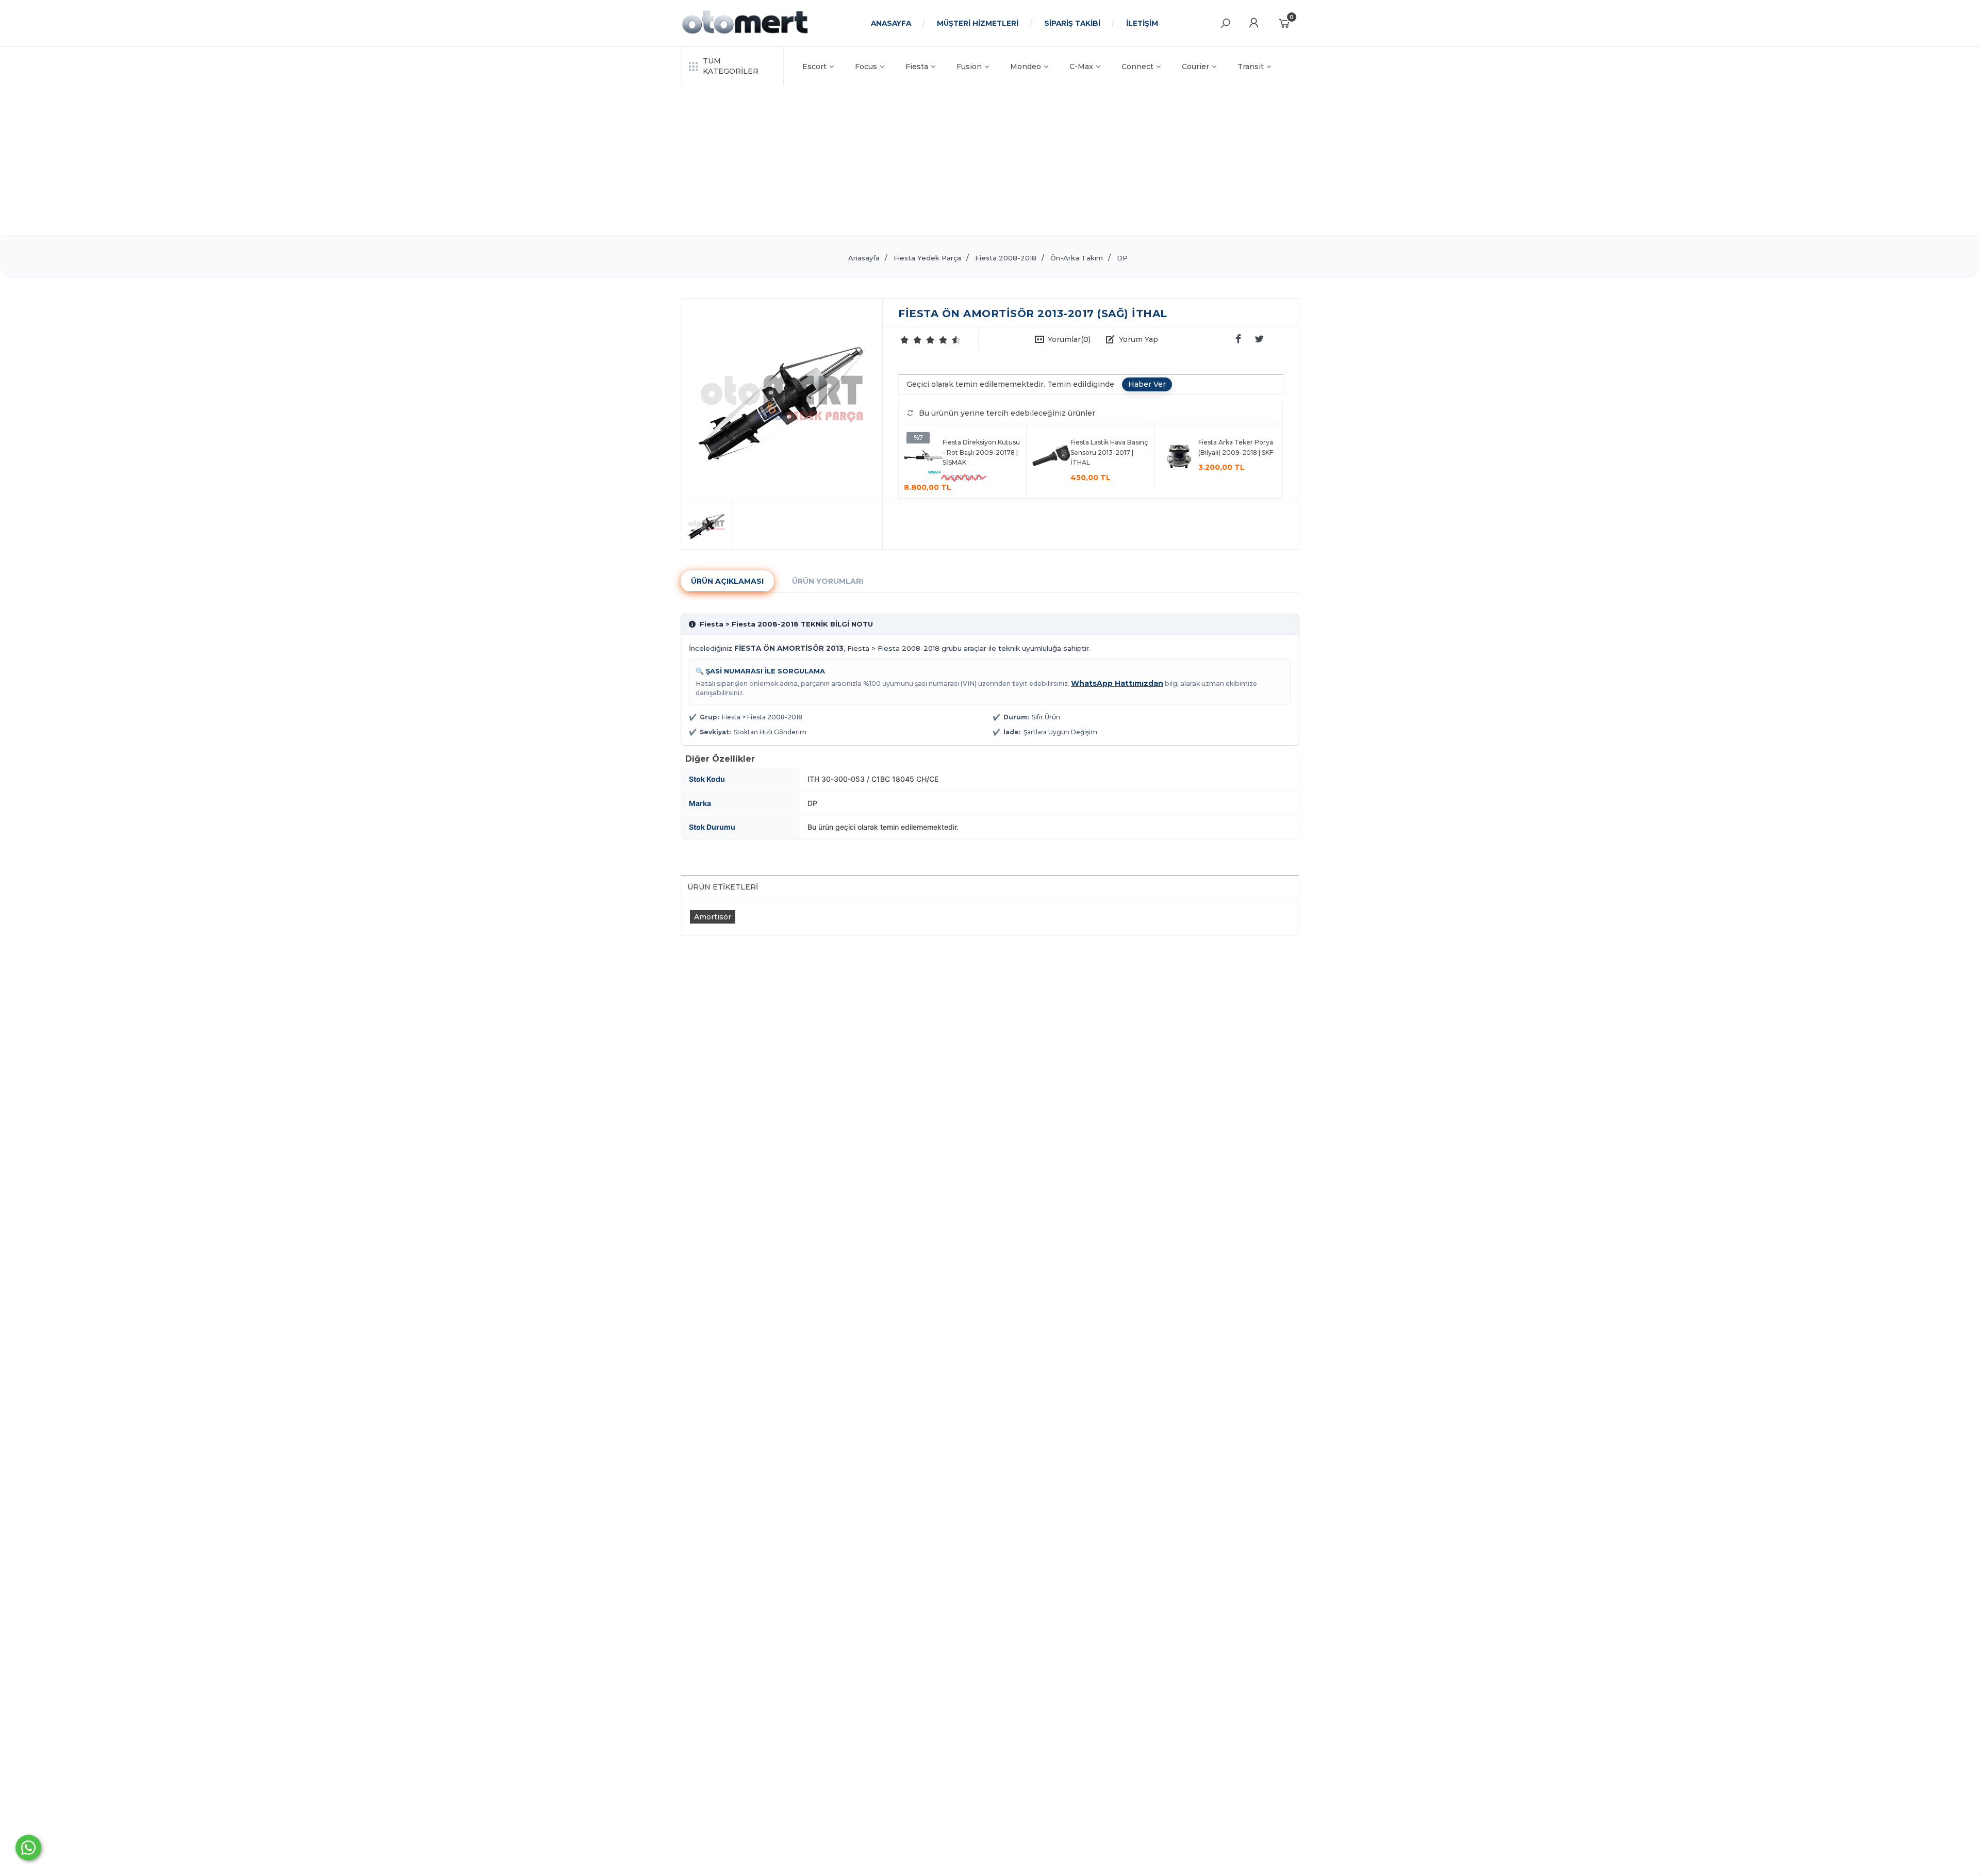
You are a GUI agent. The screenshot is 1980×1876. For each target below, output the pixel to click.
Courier (1195, 67)
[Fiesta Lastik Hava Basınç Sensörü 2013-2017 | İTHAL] (1051, 458)
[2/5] (911, 340)
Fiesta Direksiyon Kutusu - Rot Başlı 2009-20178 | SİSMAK (981, 452)
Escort (814, 67)
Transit (1251, 67)
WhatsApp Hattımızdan (1117, 683)
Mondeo (1026, 67)
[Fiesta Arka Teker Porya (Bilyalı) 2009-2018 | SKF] (1179, 458)
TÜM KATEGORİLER (731, 66)
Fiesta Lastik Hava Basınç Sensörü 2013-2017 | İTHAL (1109, 452)
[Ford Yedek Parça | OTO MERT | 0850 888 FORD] (745, 32)
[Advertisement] (990, 163)
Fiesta (917, 67)
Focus (866, 67)
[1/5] (905, 340)
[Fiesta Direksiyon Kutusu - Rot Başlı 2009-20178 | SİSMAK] (923, 458)
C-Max (1081, 67)
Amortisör (713, 917)
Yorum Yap (1138, 339)
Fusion (969, 67)
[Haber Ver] (1147, 385)
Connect (1137, 67)
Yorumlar (1069, 339)
